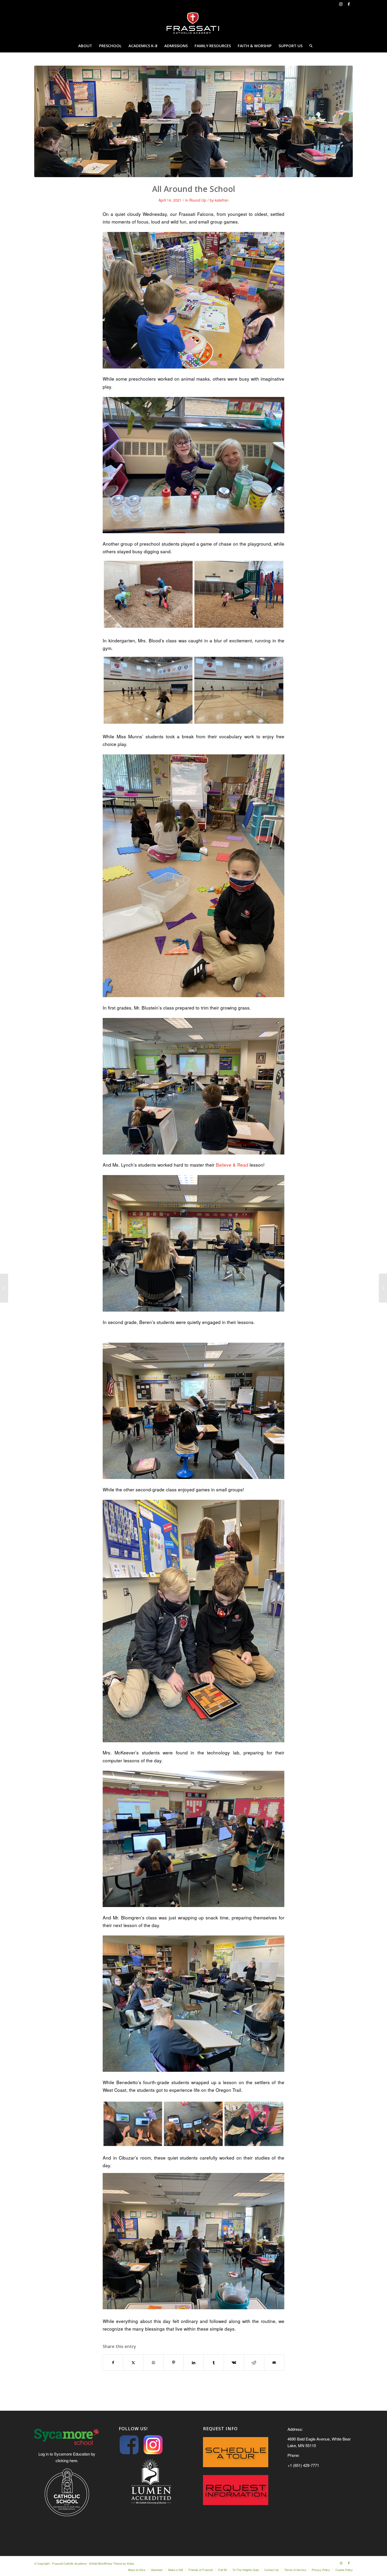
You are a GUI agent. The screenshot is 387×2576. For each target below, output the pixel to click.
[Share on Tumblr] (214, 2362)
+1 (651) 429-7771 (303, 2465)
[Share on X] (133, 2362)
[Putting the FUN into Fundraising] (4, 1288)
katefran (222, 200)
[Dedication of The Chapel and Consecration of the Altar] (383, 1288)
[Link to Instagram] (341, 4)
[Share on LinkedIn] (194, 2362)
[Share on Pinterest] (173, 2362)
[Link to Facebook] (349, 4)
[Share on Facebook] (113, 2362)
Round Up (198, 200)
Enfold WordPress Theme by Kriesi (112, 2563)
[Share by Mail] (274, 2362)
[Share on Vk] (234, 2362)
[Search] (309, 46)
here (73, 2460)
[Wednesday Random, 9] (193, 121)
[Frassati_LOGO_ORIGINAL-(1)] (193, 23)
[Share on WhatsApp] (153, 2362)
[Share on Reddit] (254, 2362)
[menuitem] (85, 46)
